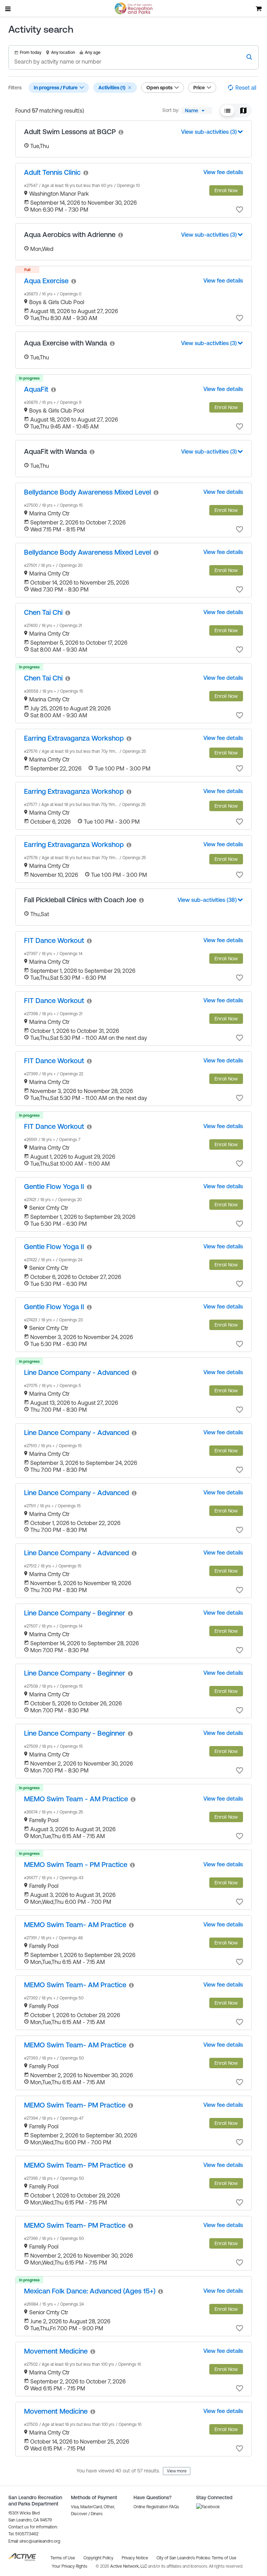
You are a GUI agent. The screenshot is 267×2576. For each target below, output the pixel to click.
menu (8, 9)
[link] (121, 132)
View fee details (223, 172)
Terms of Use (224, 2558)
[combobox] (197, 111)
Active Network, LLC (129, 2566)
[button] (130, 88)
